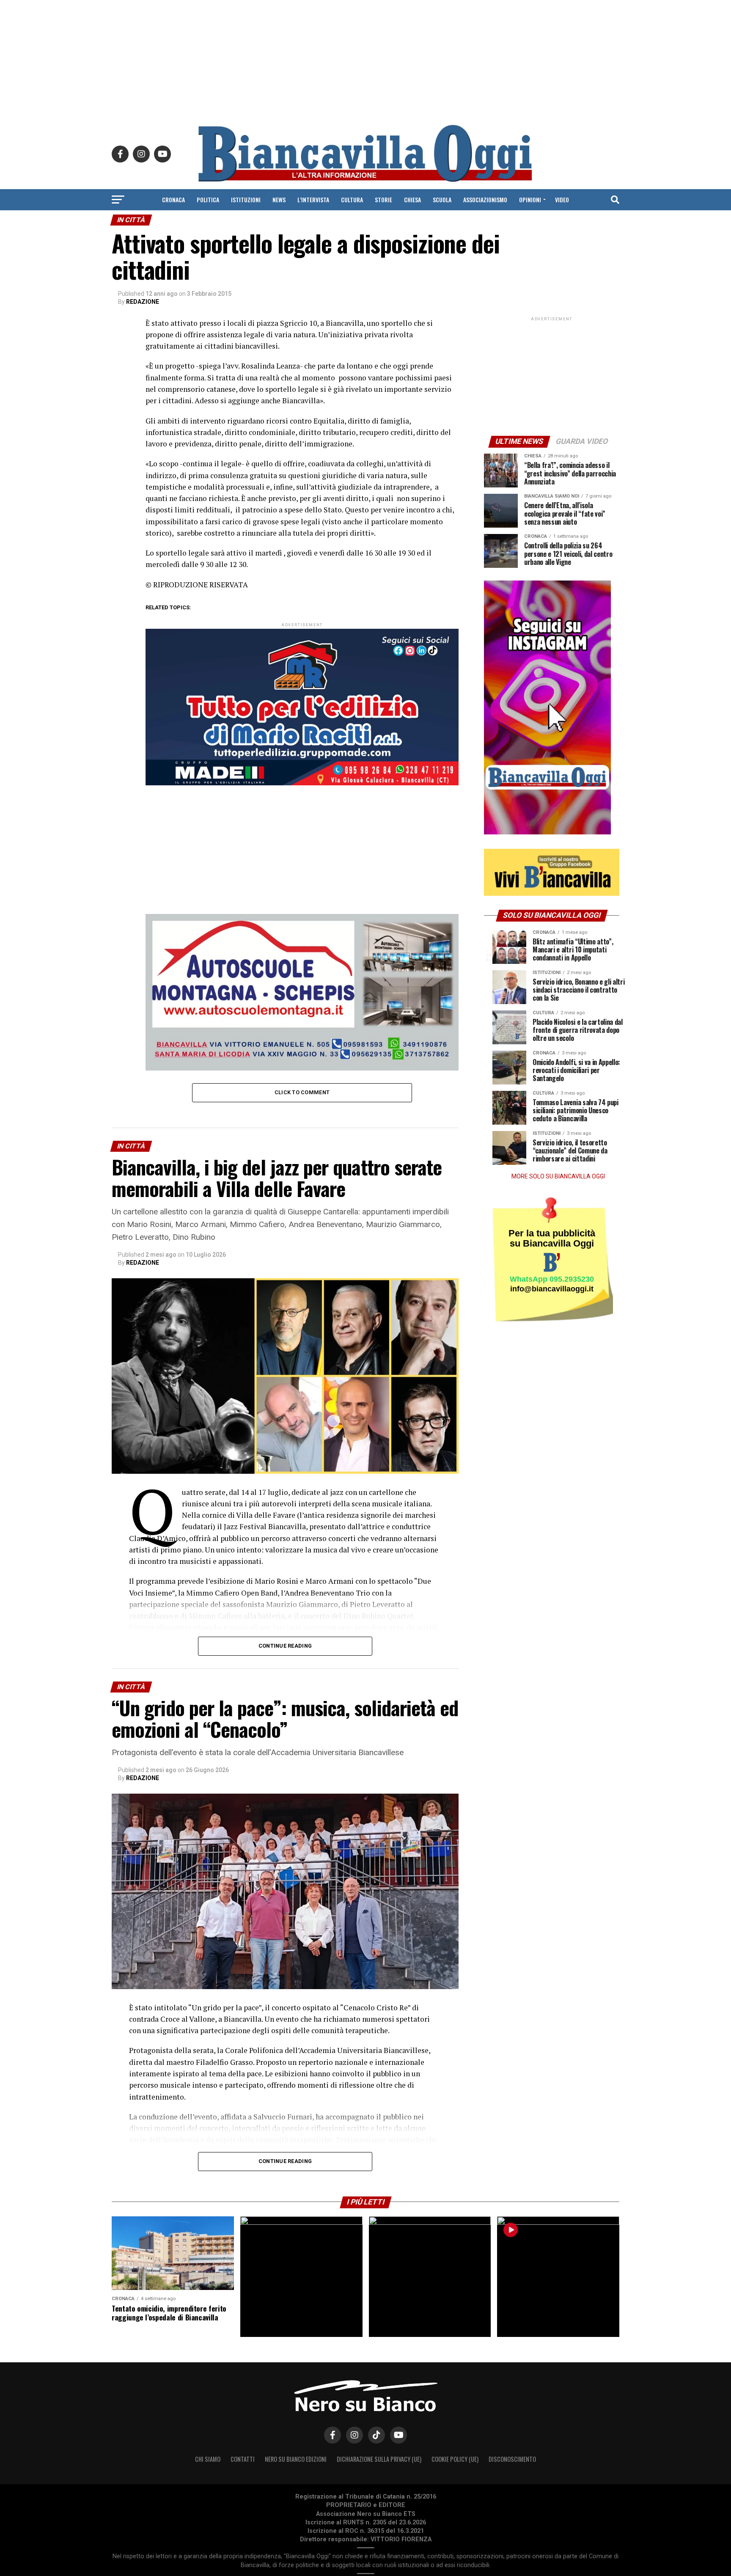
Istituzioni (246, 200)
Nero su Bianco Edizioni (296, 2459)
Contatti (243, 2459)
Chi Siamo (208, 2459)
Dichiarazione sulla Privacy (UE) (379, 2459)
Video (562, 200)
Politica (208, 200)
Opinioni (530, 200)
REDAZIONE (143, 302)
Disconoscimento (512, 2459)
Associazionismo (485, 200)
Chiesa (412, 200)
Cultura (352, 200)
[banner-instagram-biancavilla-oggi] (547, 833)
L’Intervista (313, 200)
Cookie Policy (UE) (455, 2459)
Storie (383, 200)
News (279, 200)
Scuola (442, 200)
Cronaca (173, 200)
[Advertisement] (365, 59)
